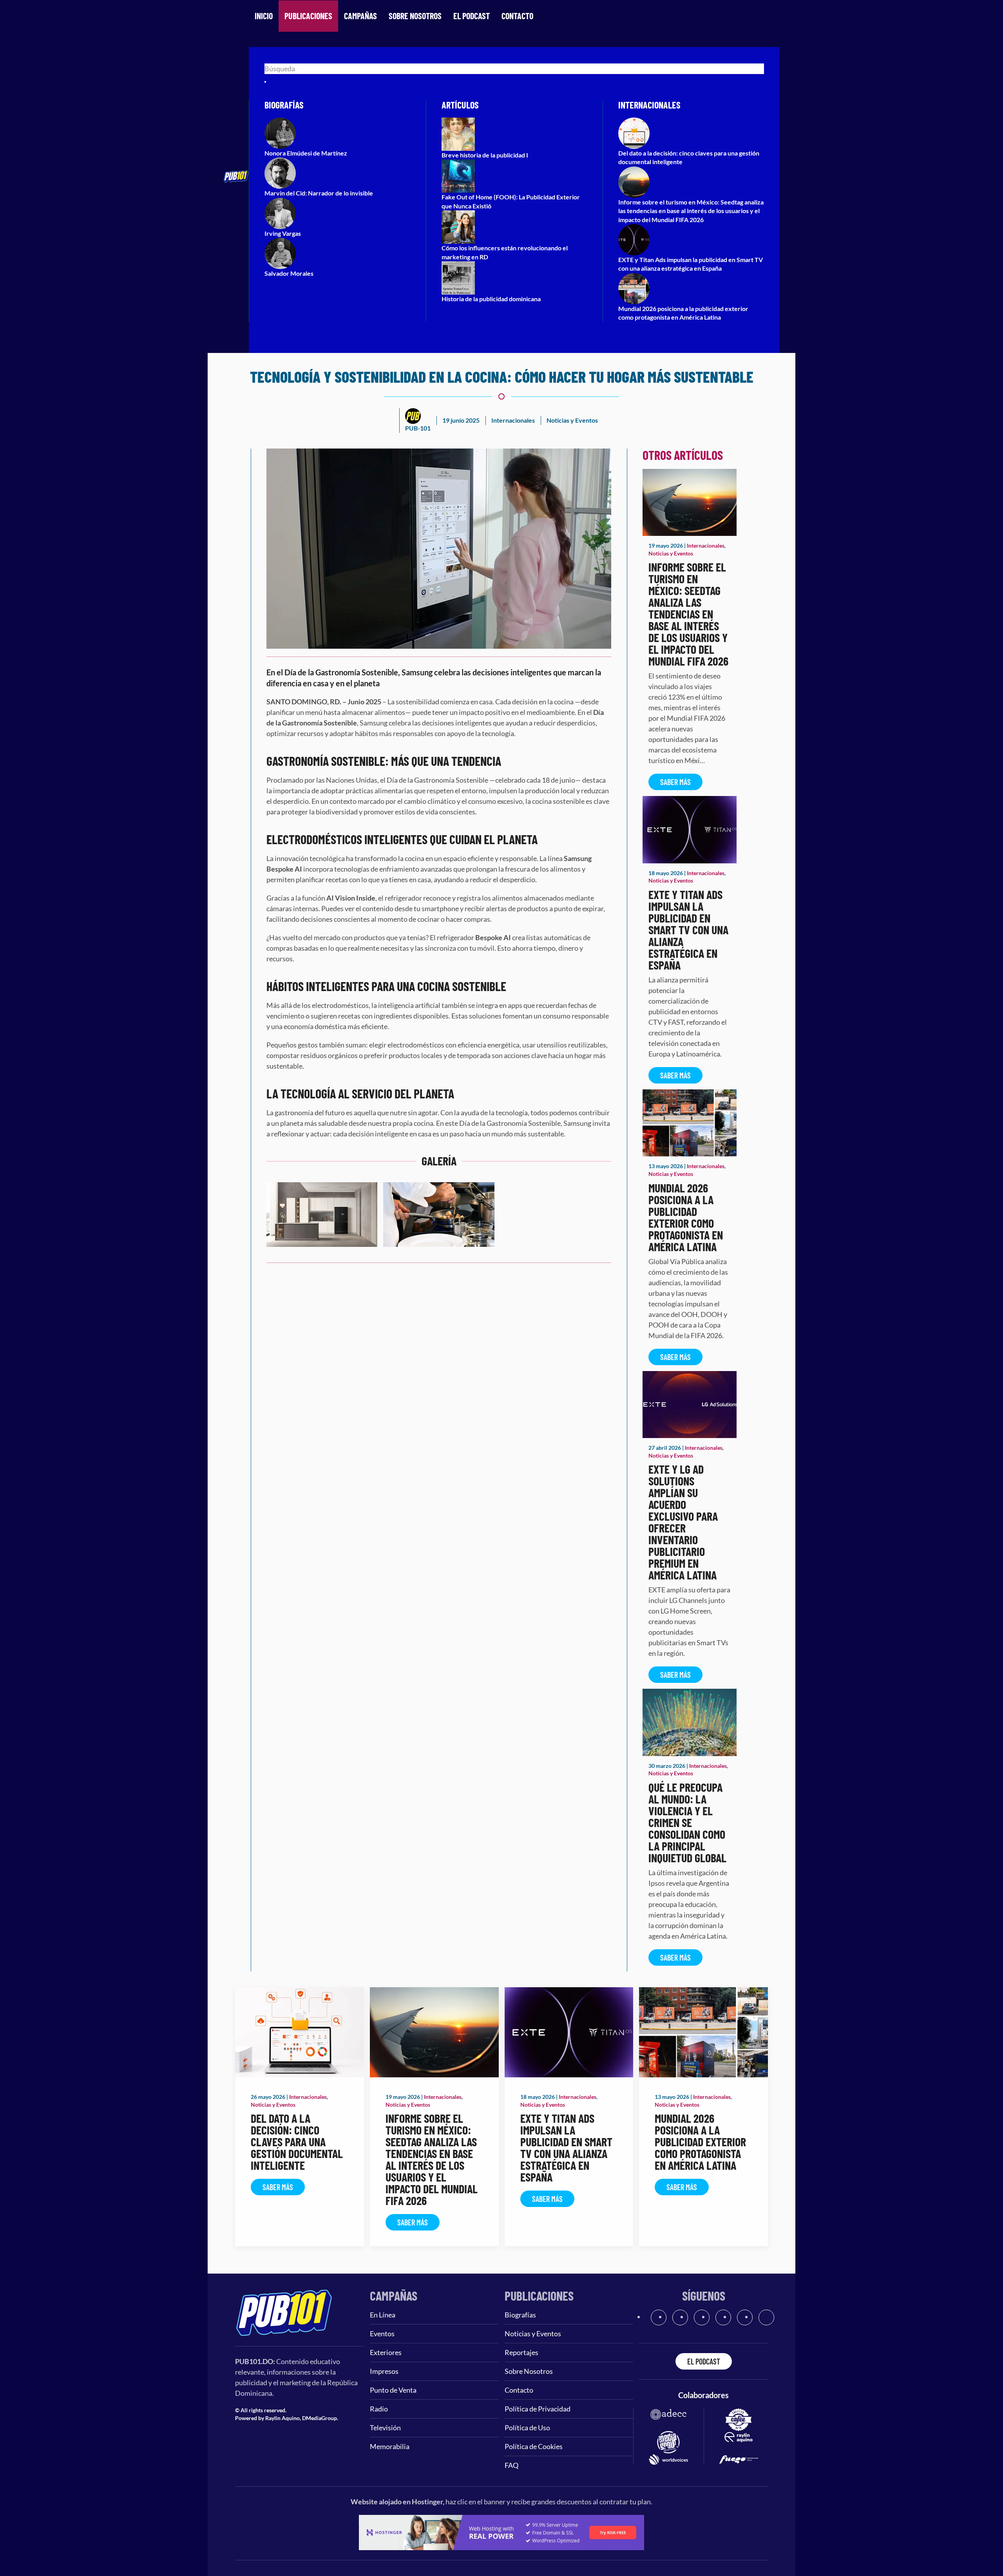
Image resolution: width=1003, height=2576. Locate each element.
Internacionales (513, 420)
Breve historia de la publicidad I (485, 155)
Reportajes (521, 2352)
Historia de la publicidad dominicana (491, 299)
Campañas (360, 16)
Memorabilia (390, 2446)
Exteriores (386, 2352)
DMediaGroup (320, 2418)
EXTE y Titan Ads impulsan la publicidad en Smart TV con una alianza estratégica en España (688, 930)
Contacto (517, 16)
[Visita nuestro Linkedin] (766, 2317)
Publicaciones (308, 16)
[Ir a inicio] (284, 2312)
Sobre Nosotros (415, 16)
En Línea (383, 2315)
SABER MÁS (675, 782)
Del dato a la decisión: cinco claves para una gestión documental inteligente (297, 2142)
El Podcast (472, 16)
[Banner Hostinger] (501, 2532)
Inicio (264, 16)
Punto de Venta (393, 2390)
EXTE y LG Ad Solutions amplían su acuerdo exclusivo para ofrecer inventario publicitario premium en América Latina (683, 1522)
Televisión (385, 2428)
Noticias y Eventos (572, 420)
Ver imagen (322, 1234)
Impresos (384, 2371)
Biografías (520, 2315)
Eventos (382, 2334)
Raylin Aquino (282, 2418)
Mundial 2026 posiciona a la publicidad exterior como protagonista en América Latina (686, 1217)
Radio (379, 2409)
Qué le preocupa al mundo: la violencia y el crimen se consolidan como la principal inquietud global (687, 1822)
